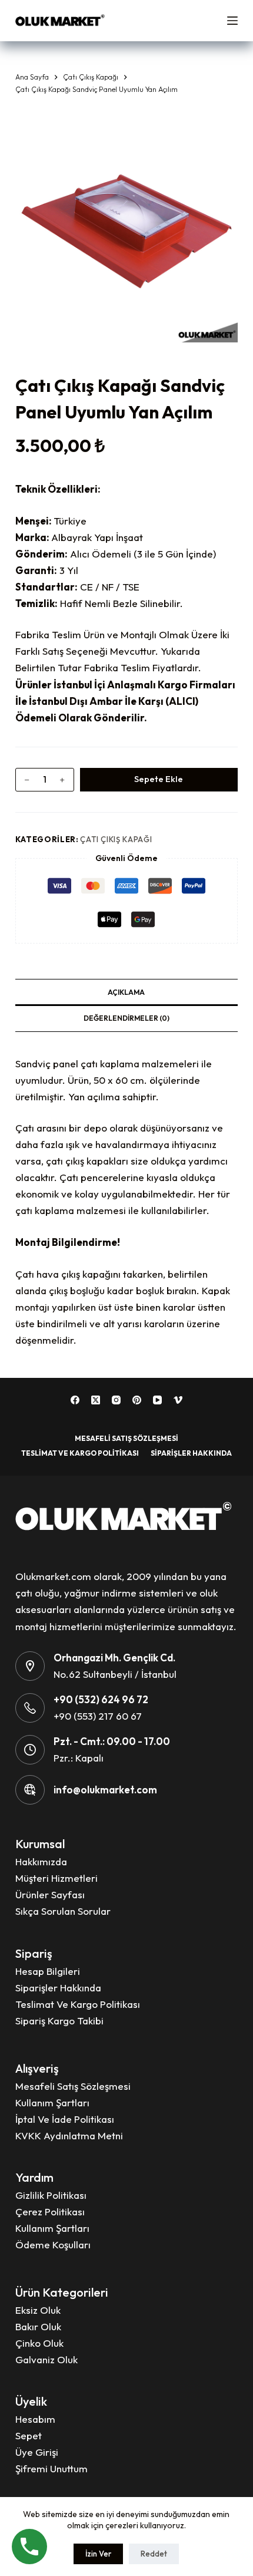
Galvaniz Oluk (46, 2359)
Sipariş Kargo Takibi (59, 2021)
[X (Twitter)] (96, 1400)
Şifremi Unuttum (51, 2468)
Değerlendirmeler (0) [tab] (126, 1018)
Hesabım (35, 2419)
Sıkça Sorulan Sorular (63, 1911)
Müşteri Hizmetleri (56, 1878)
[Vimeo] (178, 1400)
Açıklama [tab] (126, 992)
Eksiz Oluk (38, 2310)
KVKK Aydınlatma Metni (69, 2135)
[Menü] (232, 21)
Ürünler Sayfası (50, 1894)
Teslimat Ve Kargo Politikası (80, 1453)
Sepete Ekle (159, 779)
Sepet (29, 2435)
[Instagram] (116, 1400)
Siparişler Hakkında (191, 1453)
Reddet (154, 2554)
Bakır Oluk (38, 2326)
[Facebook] (75, 1400)
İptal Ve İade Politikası (65, 2119)
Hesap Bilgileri (48, 1971)
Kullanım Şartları (52, 2102)
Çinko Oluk (39, 2343)
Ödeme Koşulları (53, 2244)
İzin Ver (98, 2554)
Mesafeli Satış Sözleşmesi (126, 1438)
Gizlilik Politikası (51, 2195)
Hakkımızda (41, 1861)
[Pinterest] (137, 1400)
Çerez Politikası (50, 2211)
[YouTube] (157, 1400)
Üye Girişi (37, 2452)
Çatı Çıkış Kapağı (116, 839)
